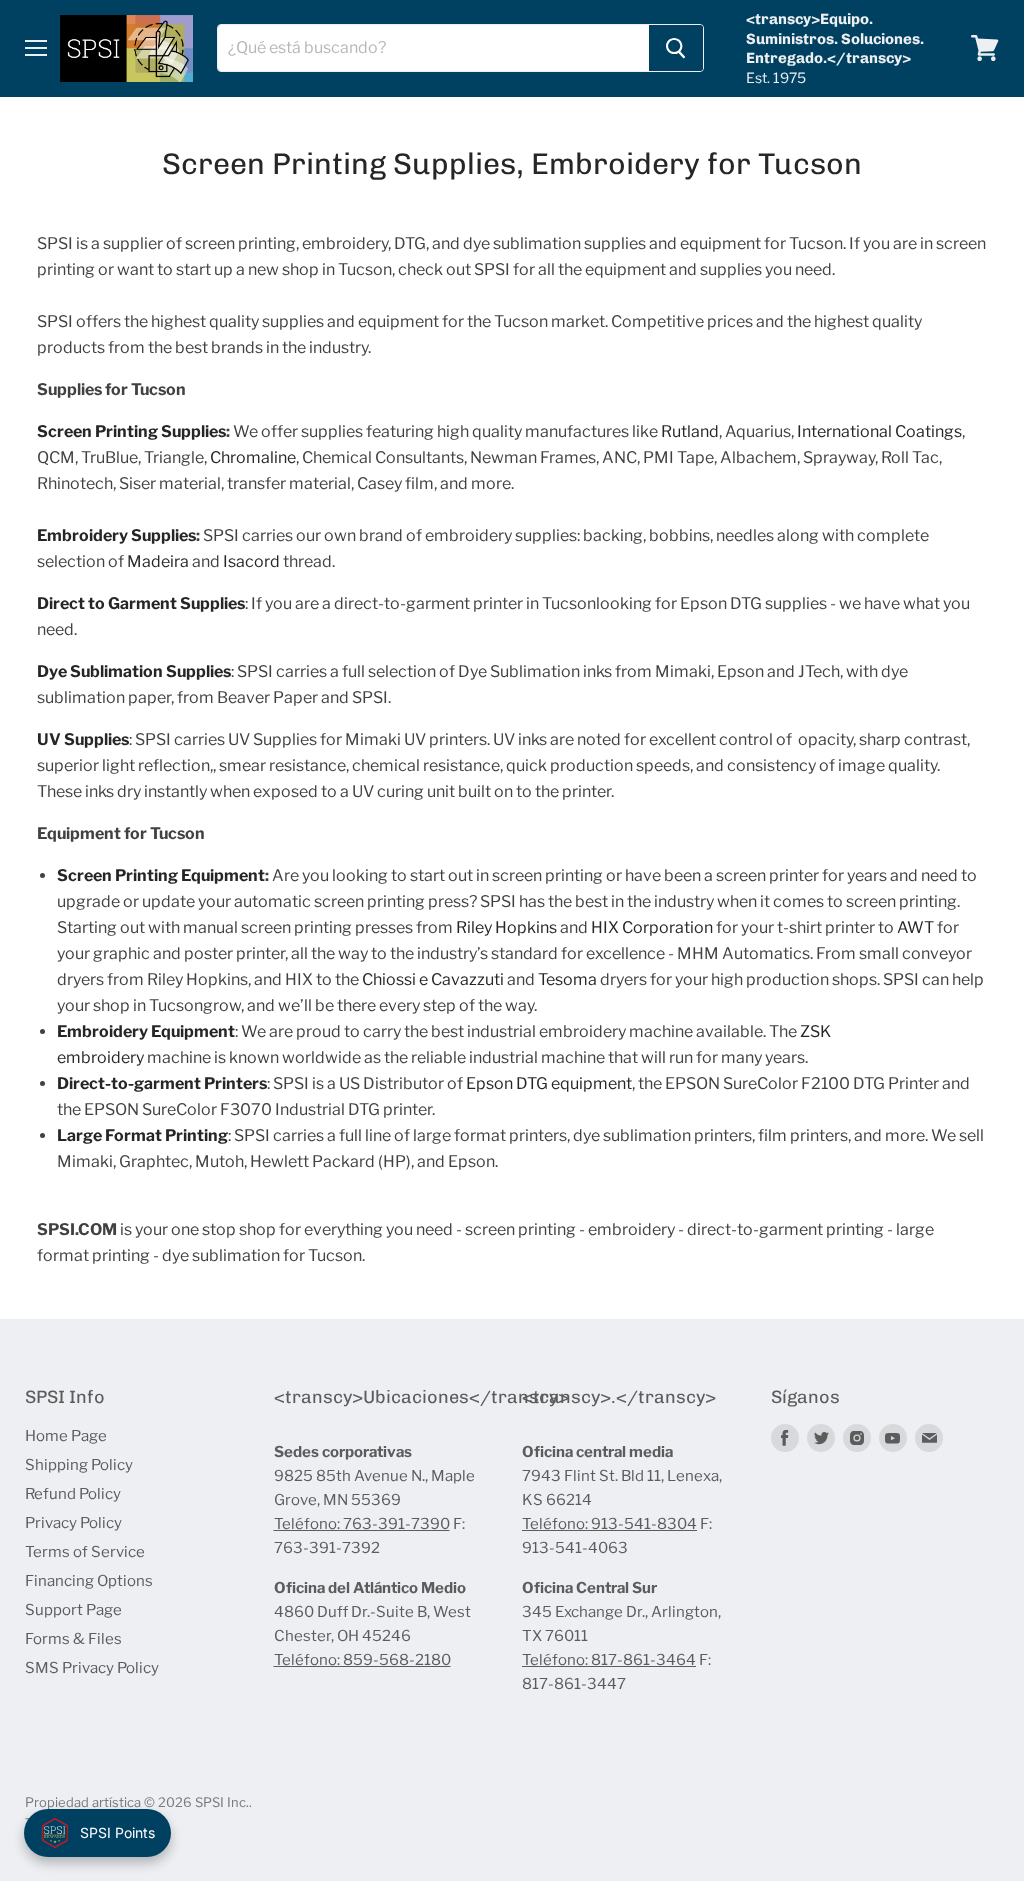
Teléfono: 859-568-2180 (362, 1660)
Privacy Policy (73, 1523)
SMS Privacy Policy (92, 1668)
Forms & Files (73, 1639)
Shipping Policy (79, 1465)
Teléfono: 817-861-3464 (609, 1660)
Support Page (73, 1610)
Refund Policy (73, 1494)
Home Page (66, 1436)
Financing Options (89, 1581)
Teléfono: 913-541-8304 (609, 1524)
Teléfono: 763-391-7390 (362, 1524)
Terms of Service (85, 1552)
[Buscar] (676, 48)
